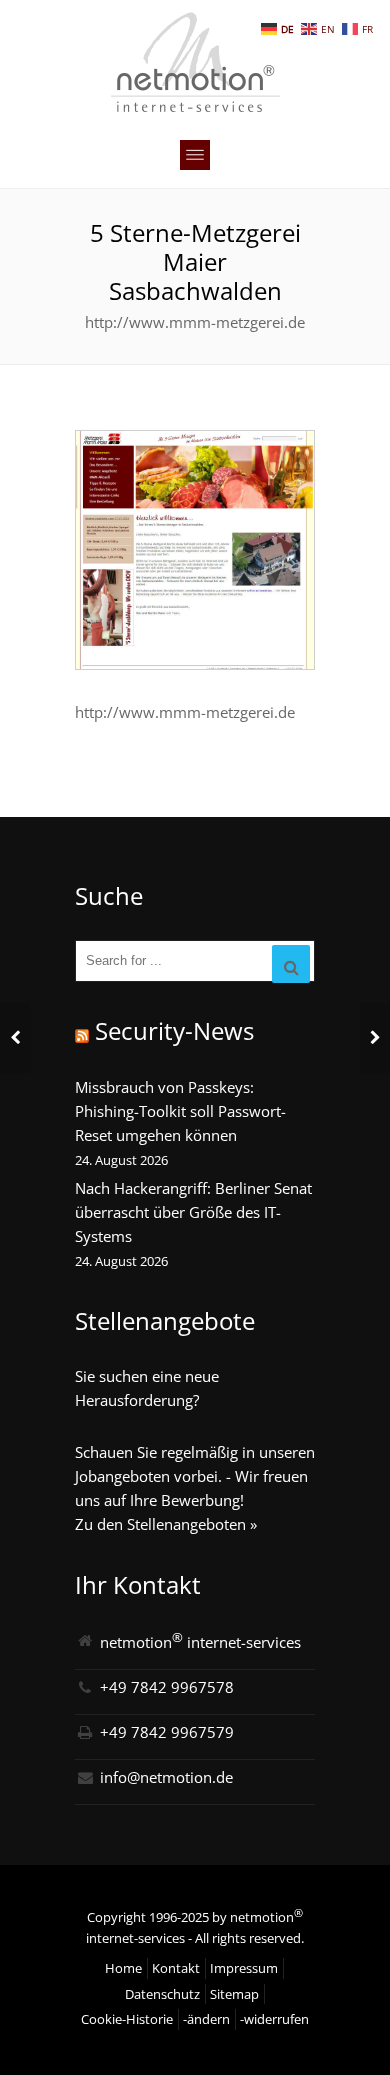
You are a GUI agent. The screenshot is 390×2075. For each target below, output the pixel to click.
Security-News (174, 1030)
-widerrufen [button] (274, 2019)
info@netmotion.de (166, 1777)
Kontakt (176, 1968)
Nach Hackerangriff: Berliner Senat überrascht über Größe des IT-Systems (193, 1212)
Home (123, 1968)
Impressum (244, 1968)
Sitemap (234, 1994)
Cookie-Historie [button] (127, 2019)
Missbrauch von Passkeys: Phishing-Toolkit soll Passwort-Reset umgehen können (180, 1111)
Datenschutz (162, 1994)
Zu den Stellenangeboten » (166, 1524)
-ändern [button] (206, 2019)
